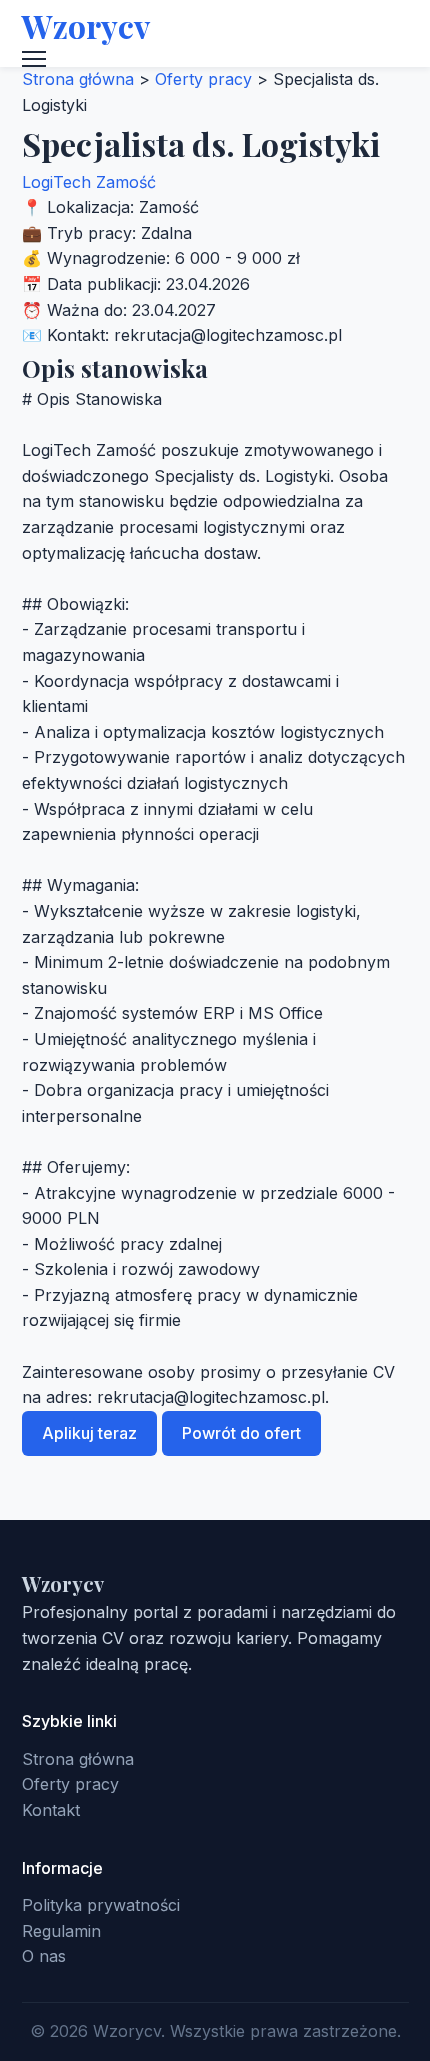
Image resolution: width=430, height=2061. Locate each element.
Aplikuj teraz (89, 1433)
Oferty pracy (203, 79)
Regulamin (61, 1931)
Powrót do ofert (241, 1433)
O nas (44, 1956)
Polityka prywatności (101, 1905)
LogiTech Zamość (89, 182)
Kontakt (51, 1810)
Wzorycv (86, 25)
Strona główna (78, 79)
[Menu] (215, 59)
